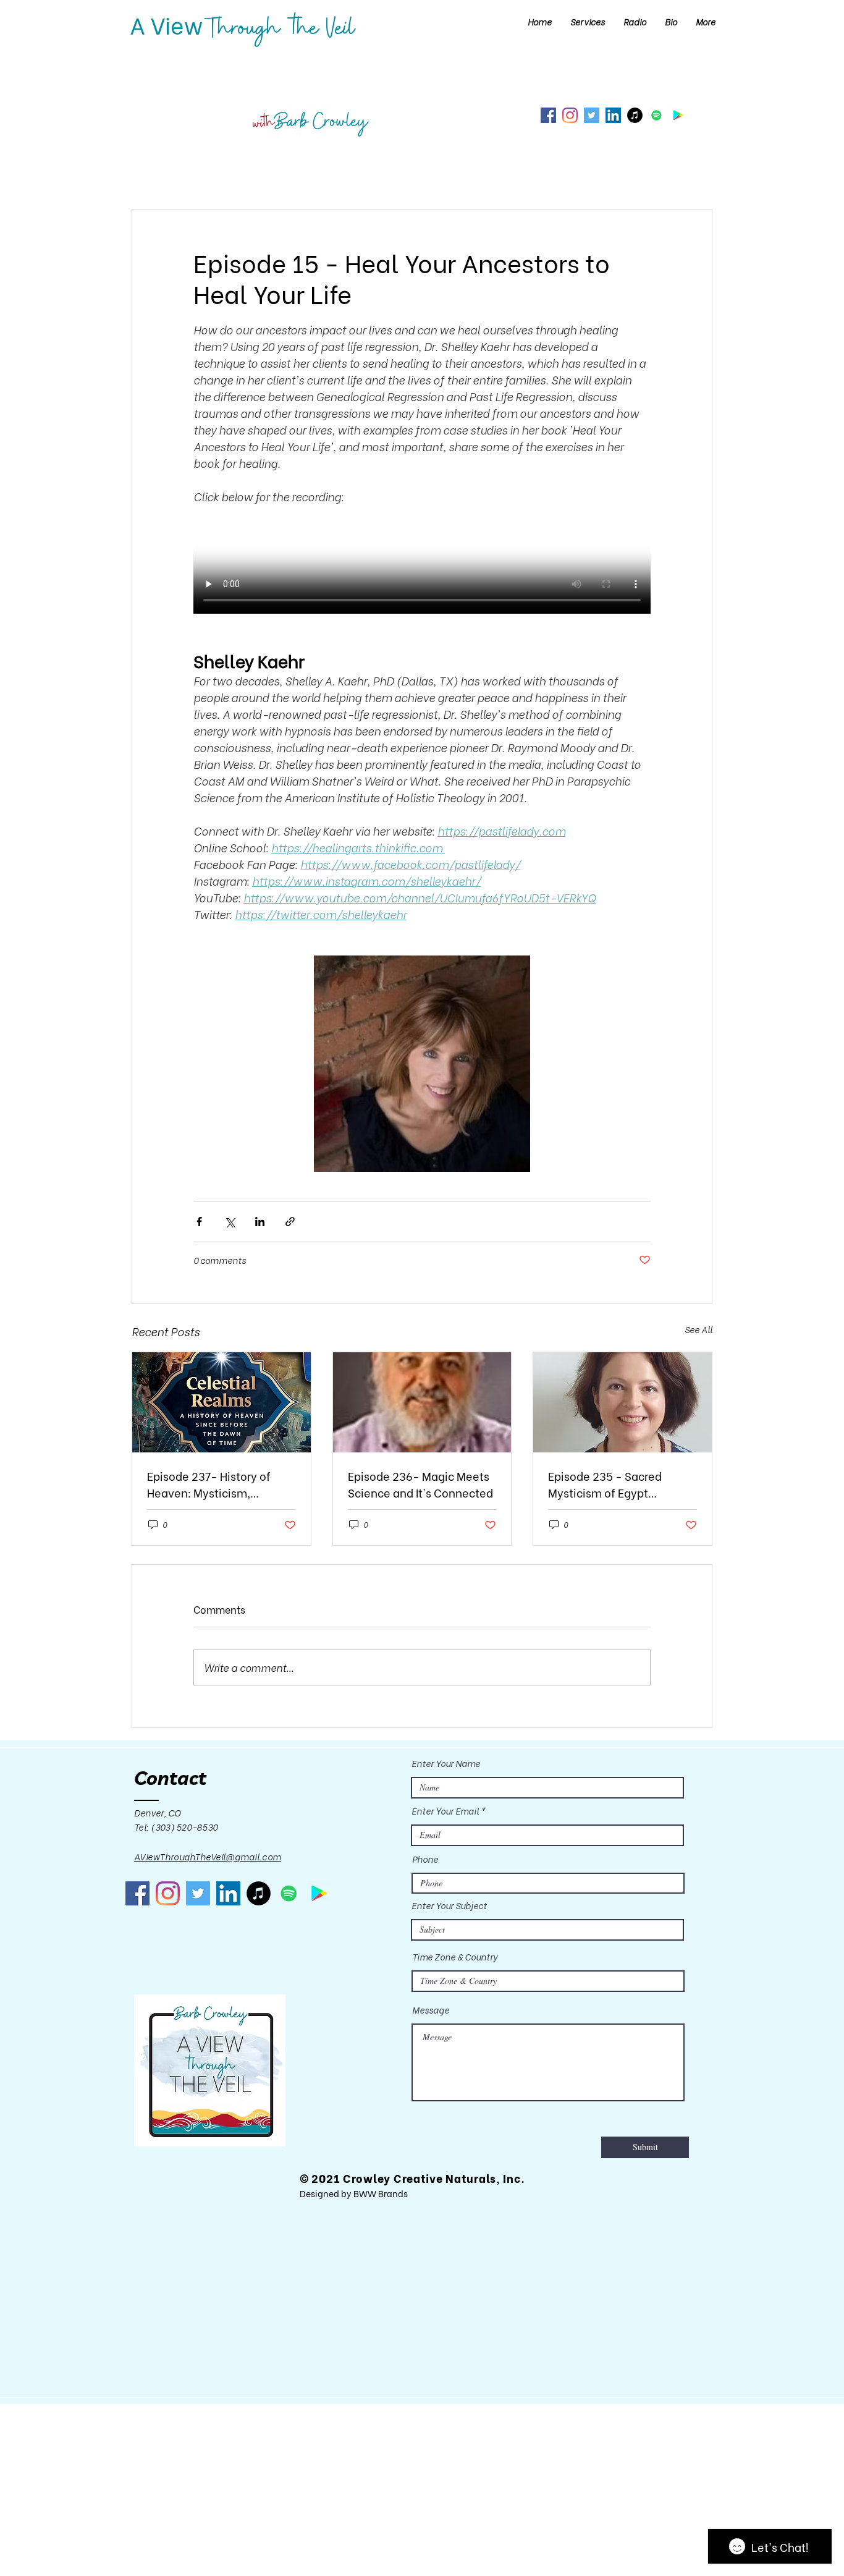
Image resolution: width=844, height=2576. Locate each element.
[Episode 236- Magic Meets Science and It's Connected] (422, 1402)
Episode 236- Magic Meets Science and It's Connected (420, 1484)
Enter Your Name (446, 1763)
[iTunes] (635, 115)
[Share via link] (290, 1222)
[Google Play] (678, 115)
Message (431, 2010)
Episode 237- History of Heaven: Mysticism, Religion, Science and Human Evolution (209, 1484)
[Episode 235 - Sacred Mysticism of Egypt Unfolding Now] (622, 1402)
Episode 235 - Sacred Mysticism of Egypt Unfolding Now (605, 1484)
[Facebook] (548, 115)
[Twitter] (592, 115)
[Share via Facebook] (199, 1222)
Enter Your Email (445, 1811)
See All (698, 1329)
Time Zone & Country (455, 1957)
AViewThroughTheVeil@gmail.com (208, 1856)
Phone (425, 1859)
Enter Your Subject (449, 1905)
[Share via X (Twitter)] (230, 1222)
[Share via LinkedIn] (260, 1222)
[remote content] (422, 569)
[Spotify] (656, 115)
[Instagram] (570, 115)
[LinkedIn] (613, 115)
